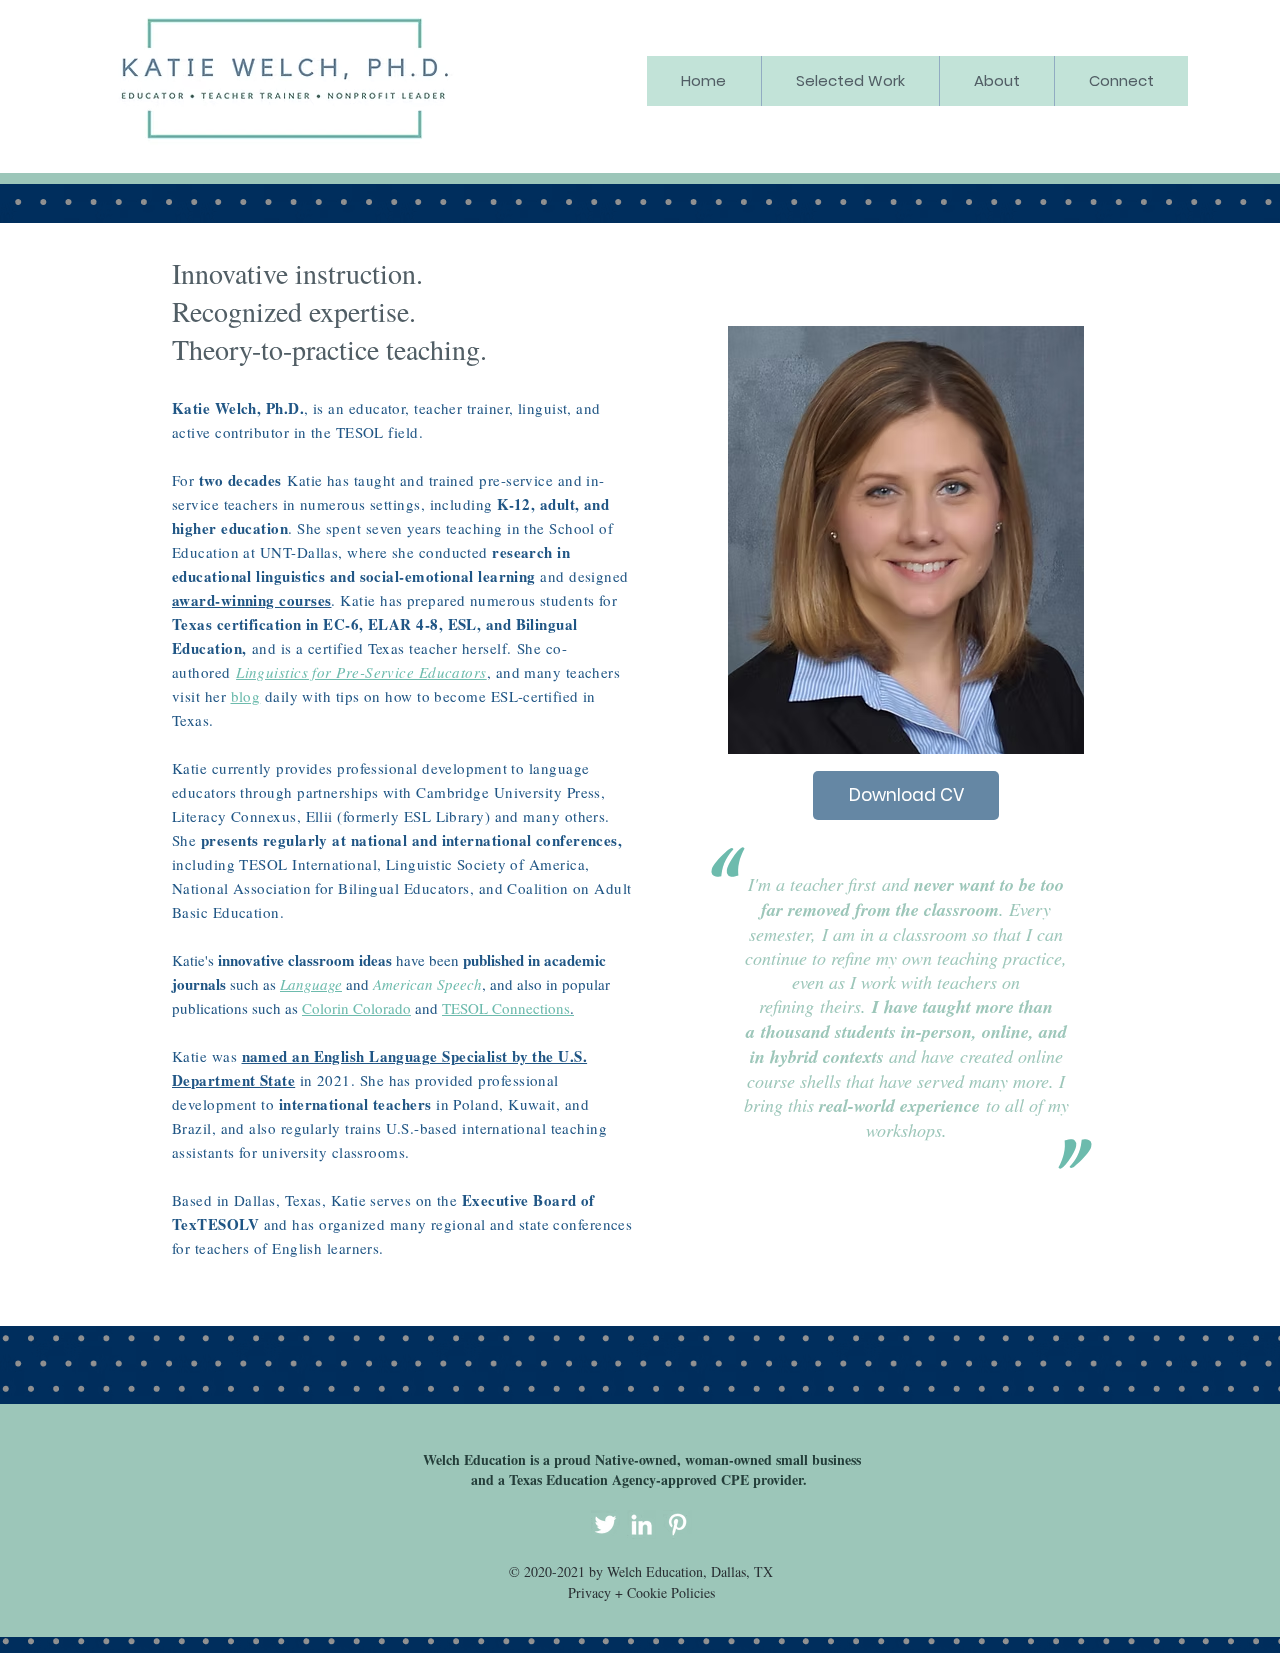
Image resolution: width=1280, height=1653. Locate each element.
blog (246, 696)
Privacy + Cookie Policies (641, 1592)
